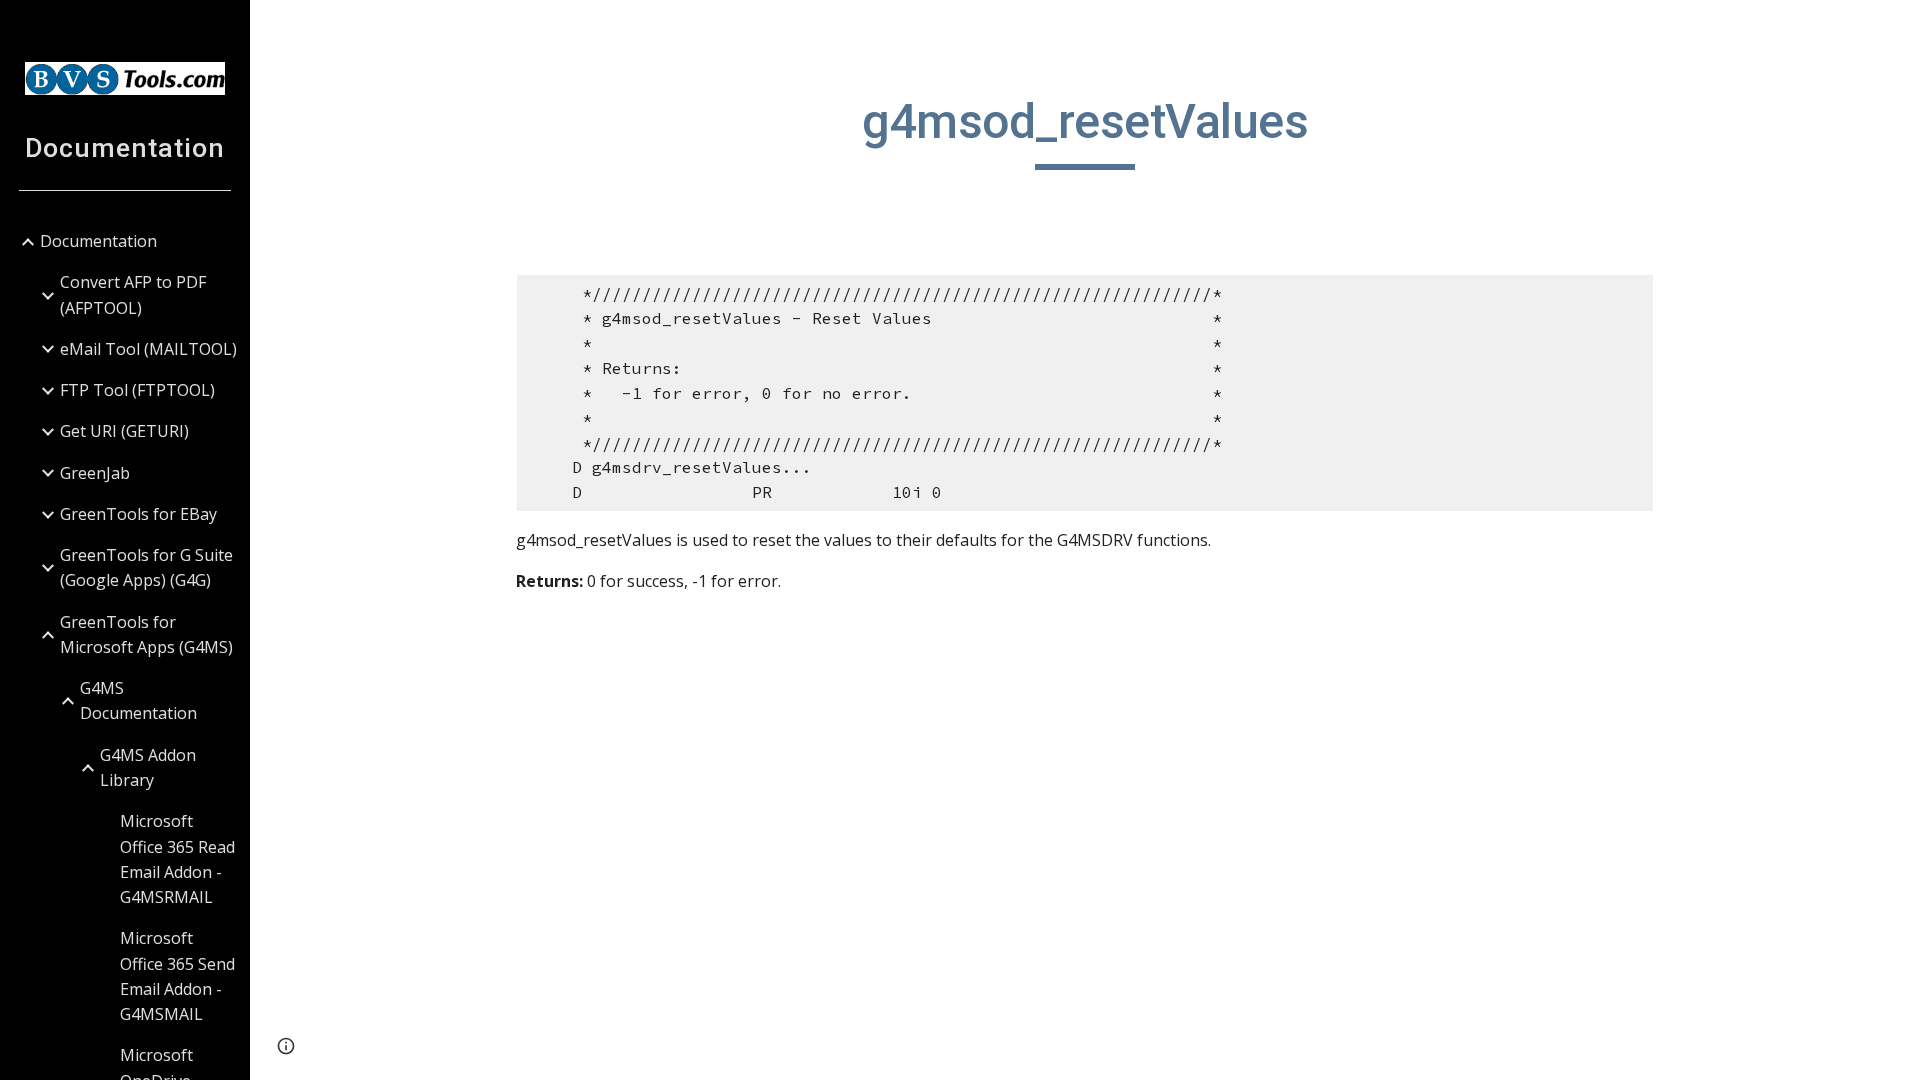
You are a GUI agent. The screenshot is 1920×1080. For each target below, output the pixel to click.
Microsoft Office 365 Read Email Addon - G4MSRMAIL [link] (177, 859)
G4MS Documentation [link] (138, 700)
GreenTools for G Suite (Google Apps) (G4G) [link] (146, 567)
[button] (1896, 28)
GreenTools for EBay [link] (138, 514)
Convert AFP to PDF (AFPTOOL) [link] (133, 294)
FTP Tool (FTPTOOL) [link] (137, 390)
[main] (1085, 131)
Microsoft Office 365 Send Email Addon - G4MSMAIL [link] (177, 976)
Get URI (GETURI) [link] (124, 431)
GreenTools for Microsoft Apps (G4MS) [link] (146, 634)
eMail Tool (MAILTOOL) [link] (148, 349)
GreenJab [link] (95, 473)
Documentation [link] (98, 241)
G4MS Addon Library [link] (148, 767)
